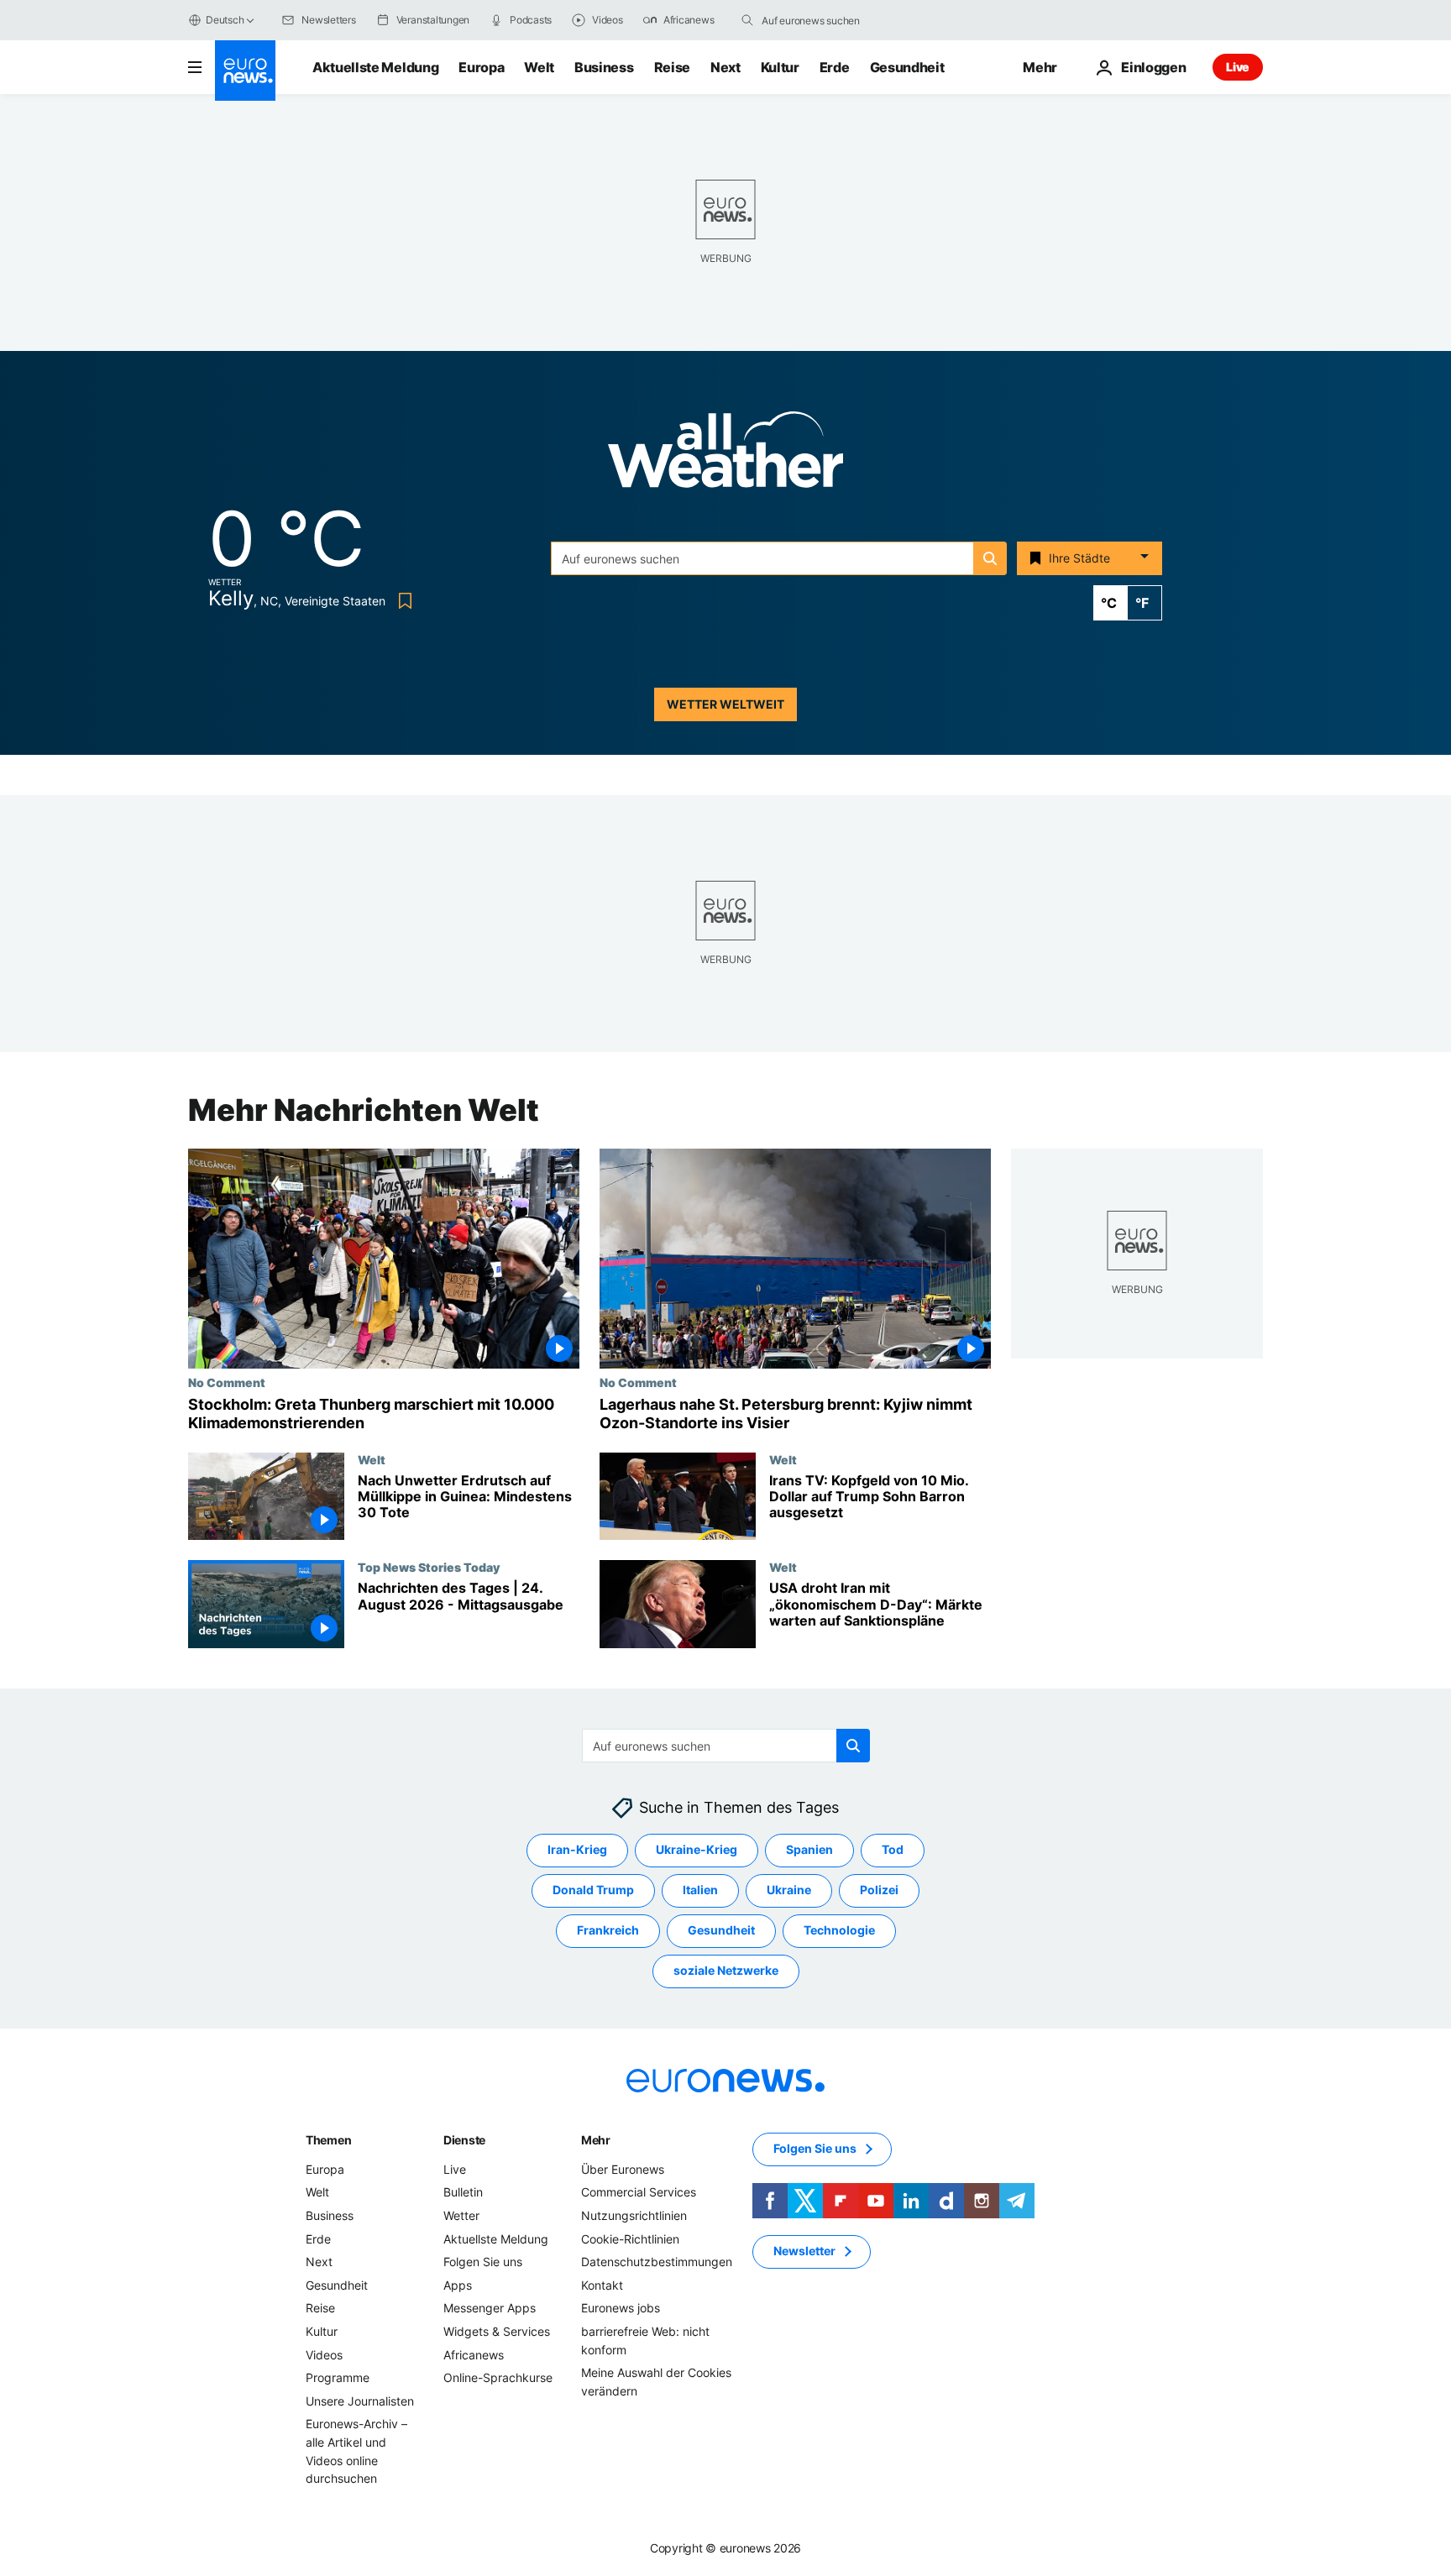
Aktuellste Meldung (375, 67)
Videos (324, 2355)
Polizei (879, 1890)
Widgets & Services (497, 2331)
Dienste (464, 2140)
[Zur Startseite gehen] (245, 71)
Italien (700, 1890)
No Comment (227, 1382)
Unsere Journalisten (360, 2401)
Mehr (596, 2140)
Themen (328, 2140)
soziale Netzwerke (726, 1971)
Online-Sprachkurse (498, 2377)
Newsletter (804, 2251)
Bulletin (463, 2193)
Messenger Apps (490, 2309)
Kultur (780, 67)
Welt (539, 67)
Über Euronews (623, 2169)
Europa (481, 67)
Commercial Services (639, 2193)
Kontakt (602, 2285)
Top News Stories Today (429, 1567)
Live (1238, 67)
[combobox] (832, 20)
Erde (835, 67)
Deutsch (225, 20)
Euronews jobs (621, 2309)
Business (604, 67)
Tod (893, 1850)
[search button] (747, 20)
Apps (458, 2285)
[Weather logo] (725, 455)
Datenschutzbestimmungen (657, 2262)
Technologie (839, 1931)
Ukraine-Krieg (697, 1850)
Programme (338, 2377)
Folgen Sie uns (483, 2262)
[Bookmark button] (402, 601)
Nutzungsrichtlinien (634, 2215)
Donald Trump (593, 1890)
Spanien (809, 1850)
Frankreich (608, 1931)
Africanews (474, 2355)
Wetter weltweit (725, 704)
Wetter (461, 2215)
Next (725, 67)
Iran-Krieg (577, 1850)
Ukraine (789, 1890)
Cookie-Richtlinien (630, 2239)
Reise (672, 67)
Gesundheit (907, 67)
